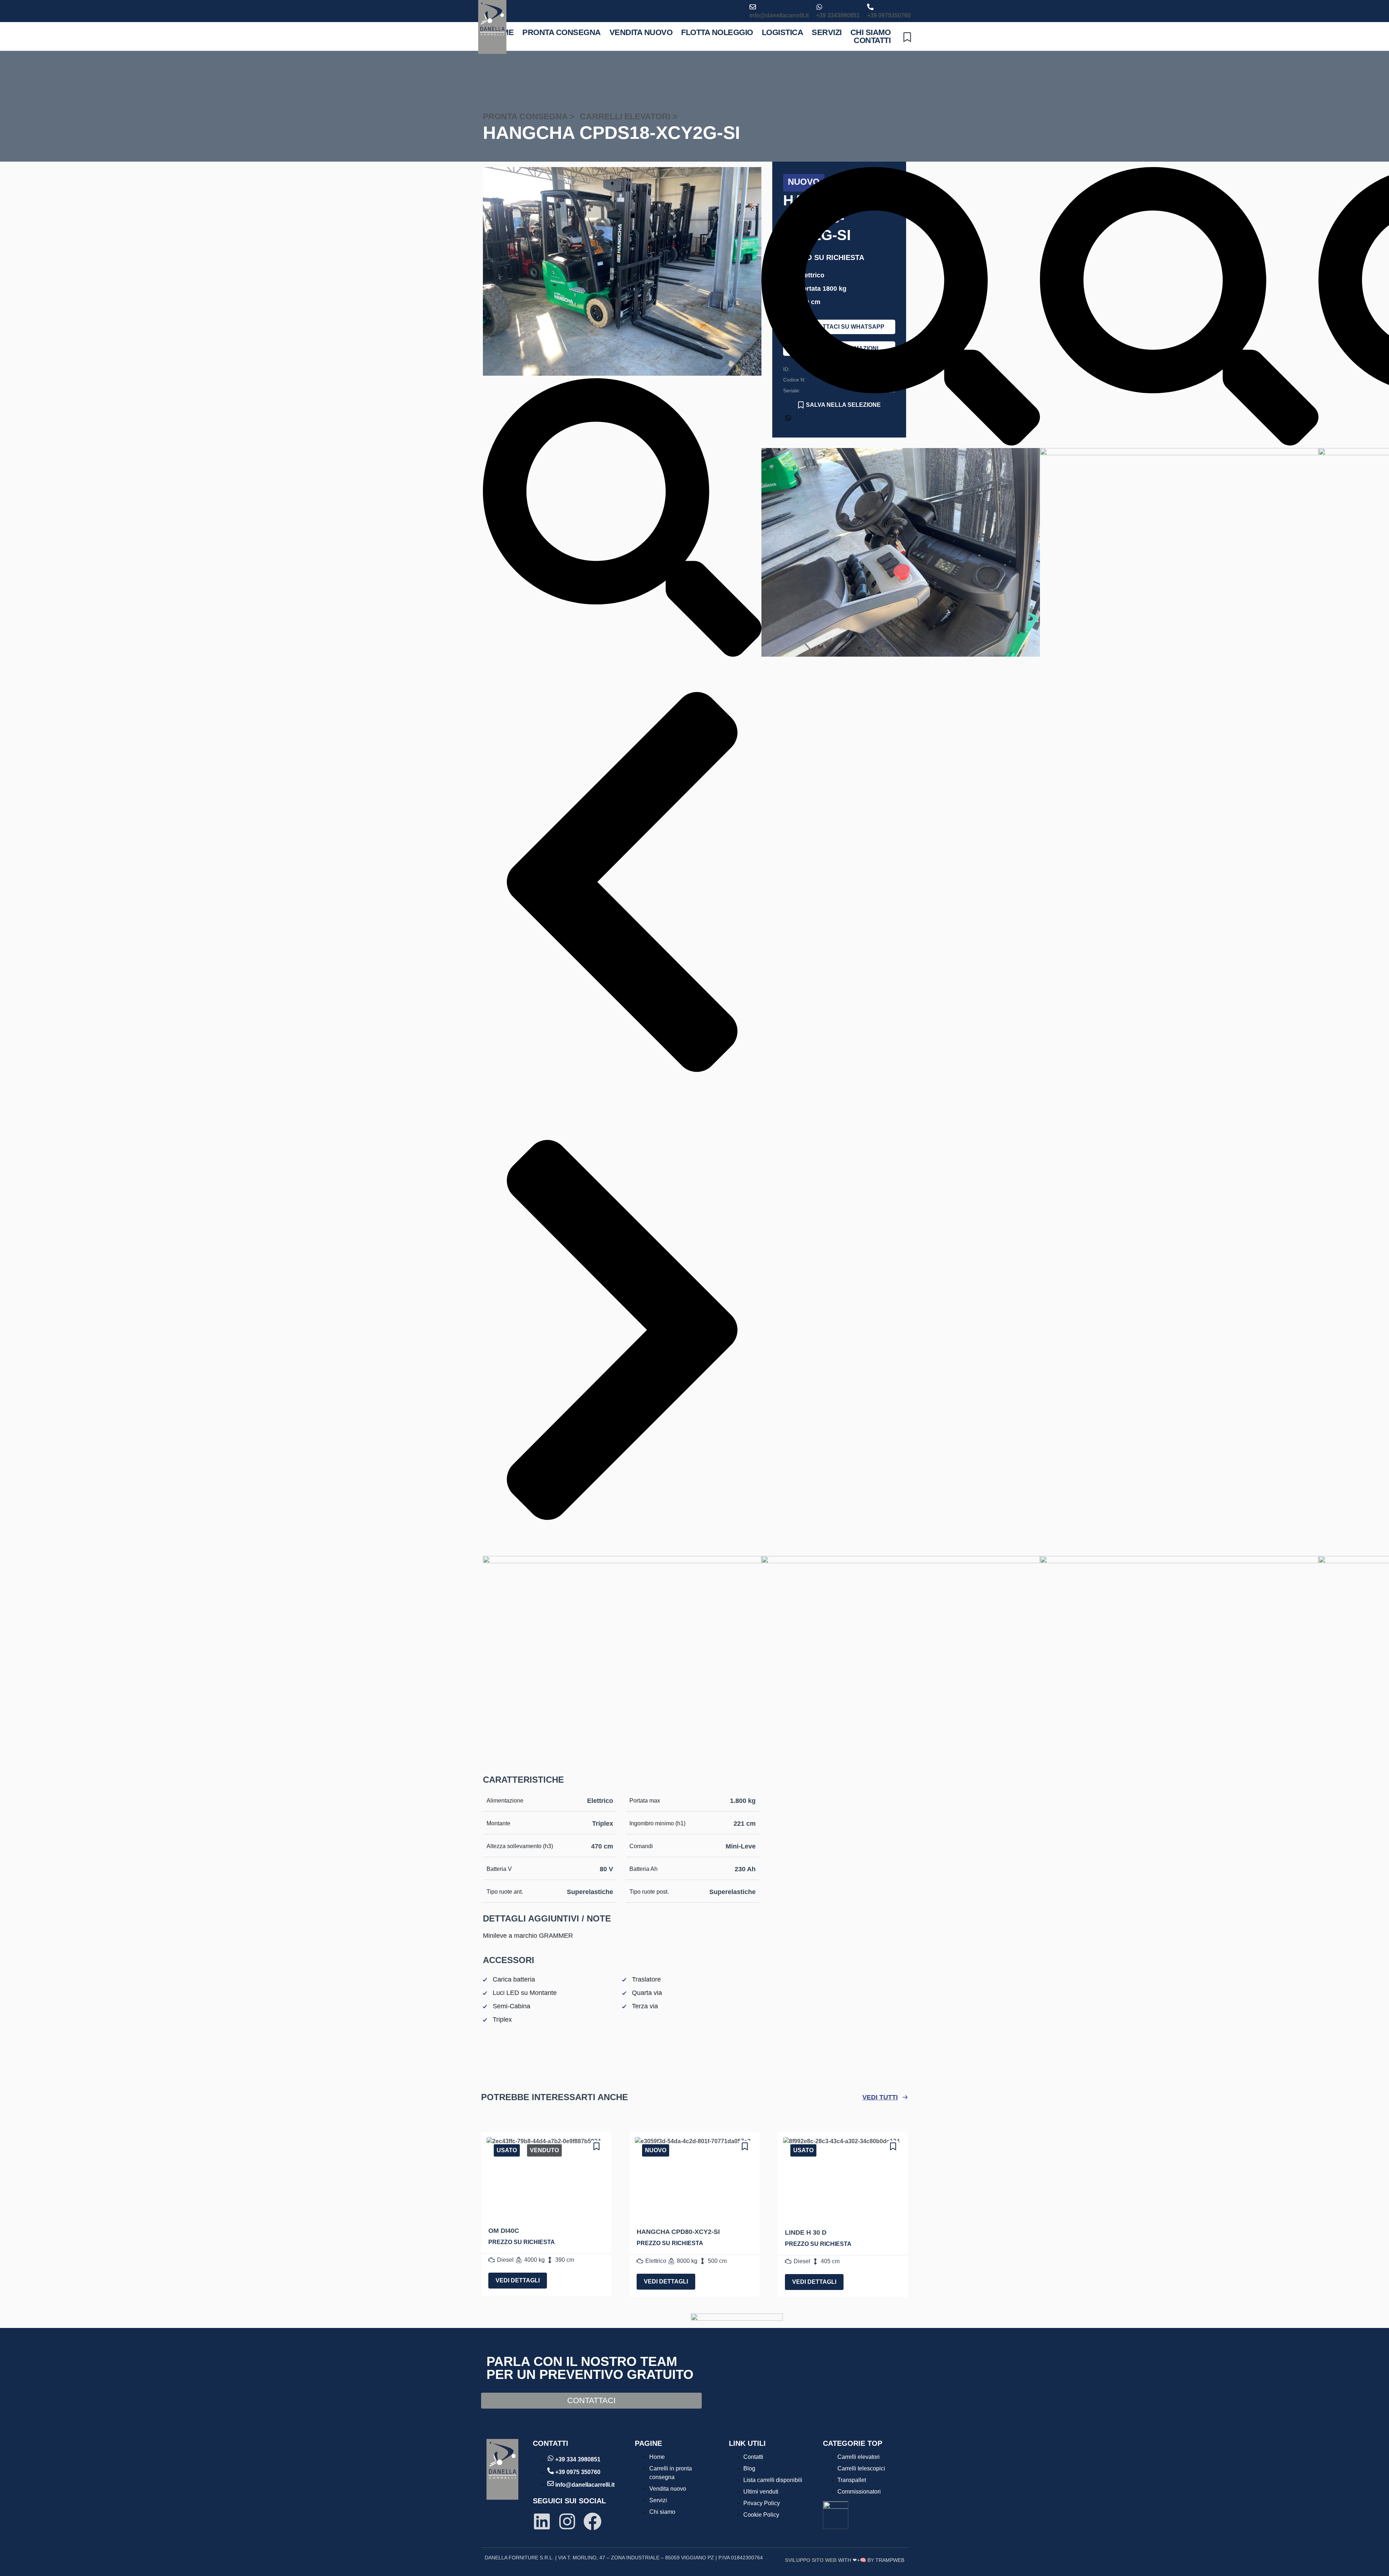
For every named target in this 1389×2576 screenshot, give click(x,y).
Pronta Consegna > (529, 116)
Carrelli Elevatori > (628, 116)
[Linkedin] (542, 2521)
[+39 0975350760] (870, 7)
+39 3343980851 (838, 15)
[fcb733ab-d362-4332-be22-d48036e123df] (622, 374)
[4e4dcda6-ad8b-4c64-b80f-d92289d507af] (1179, 453)
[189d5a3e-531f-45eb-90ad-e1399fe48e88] (901, 655)
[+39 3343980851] (819, 7)
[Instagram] (567, 2521)
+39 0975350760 (889, 15)
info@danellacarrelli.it (779, 15)
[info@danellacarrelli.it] (753, 7)
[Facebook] (592, 2521)
